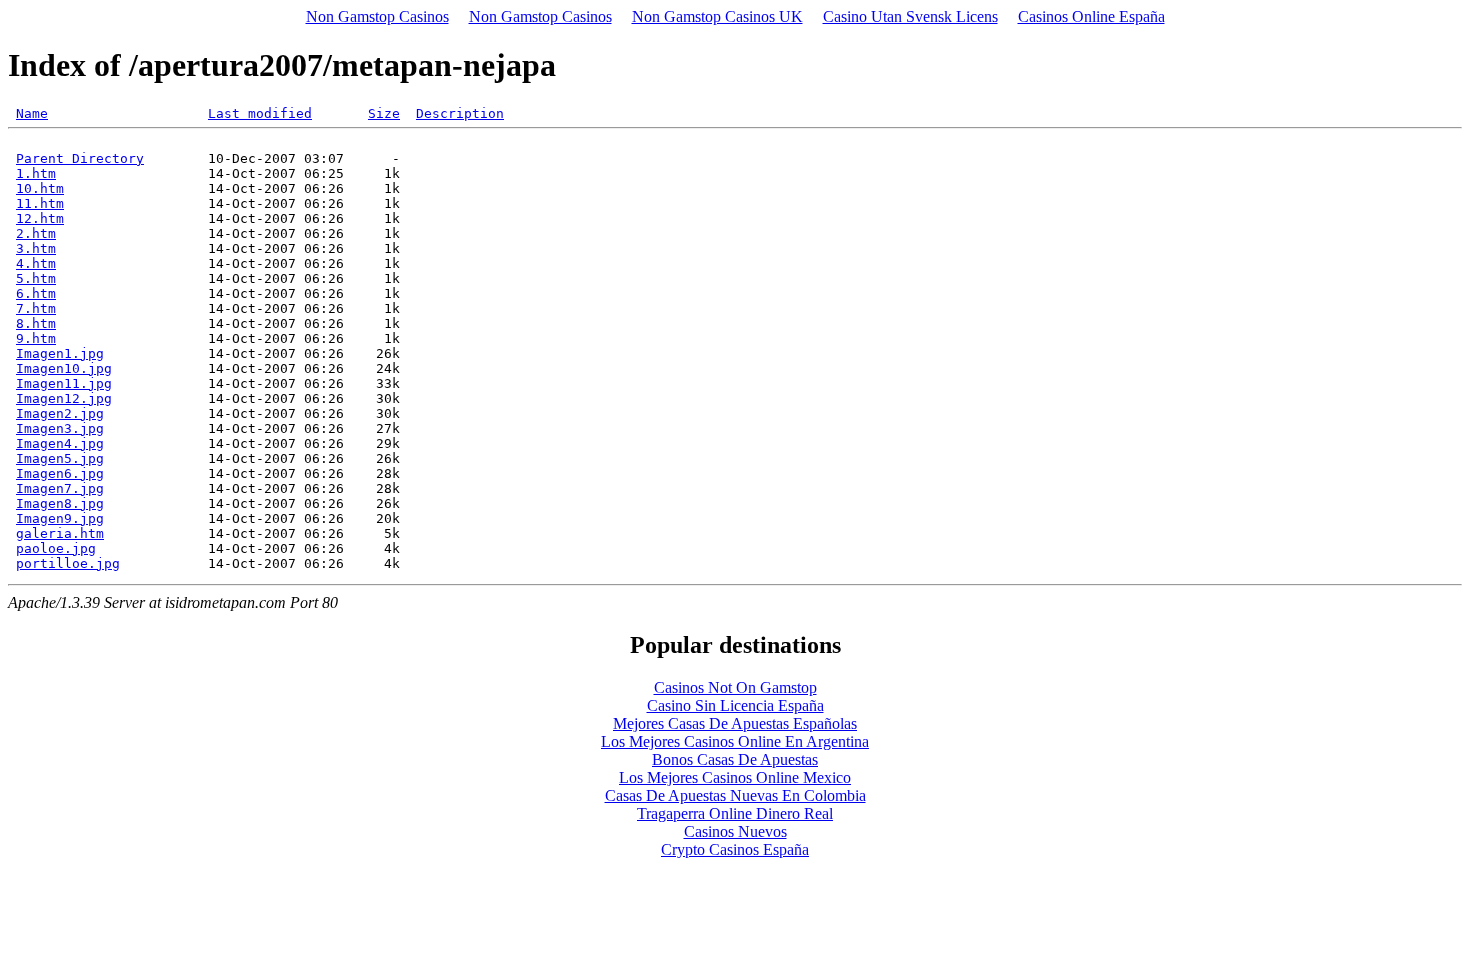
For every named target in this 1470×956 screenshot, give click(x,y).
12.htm (40, 218)
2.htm (36, 233)
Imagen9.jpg (60, 518)
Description (460, 113)
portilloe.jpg (68, 563)
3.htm (36, 248)
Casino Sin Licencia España (735, 705)
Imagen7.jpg (60, 488)
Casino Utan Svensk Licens (910, 16)
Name (32, 113)
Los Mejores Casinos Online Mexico (735, 777)
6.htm (36, 293)
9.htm (36, 338)
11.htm (40, 203)
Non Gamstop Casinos (377, 16)
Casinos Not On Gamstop (735, 687)
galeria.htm (60, 533)
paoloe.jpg (56, 548)
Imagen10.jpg (64, 368)
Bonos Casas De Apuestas (735, 759)
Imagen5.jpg (60, 458)
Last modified (260, 113)
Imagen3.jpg (60, 428)
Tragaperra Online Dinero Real (735, 813)
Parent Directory (80, 158)
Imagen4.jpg (60, 443)
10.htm (40, 188)
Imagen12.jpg (64, 398)
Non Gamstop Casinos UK (717, 16)
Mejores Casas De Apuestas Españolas (735, 723)
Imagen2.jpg (60, 413)
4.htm (36, 263)
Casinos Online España (1091, 16)
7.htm (36, 308)
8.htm (36, 323)
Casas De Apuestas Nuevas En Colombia (735, 795)
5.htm (36, 278)
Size (384, 113)
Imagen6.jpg (60, 473)
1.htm (36, 173)
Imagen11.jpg (64, 383)
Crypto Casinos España (735, 849)
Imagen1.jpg (60, 353)
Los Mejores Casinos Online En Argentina (735, 741)
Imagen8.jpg (60, 503)
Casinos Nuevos (735, 831)
